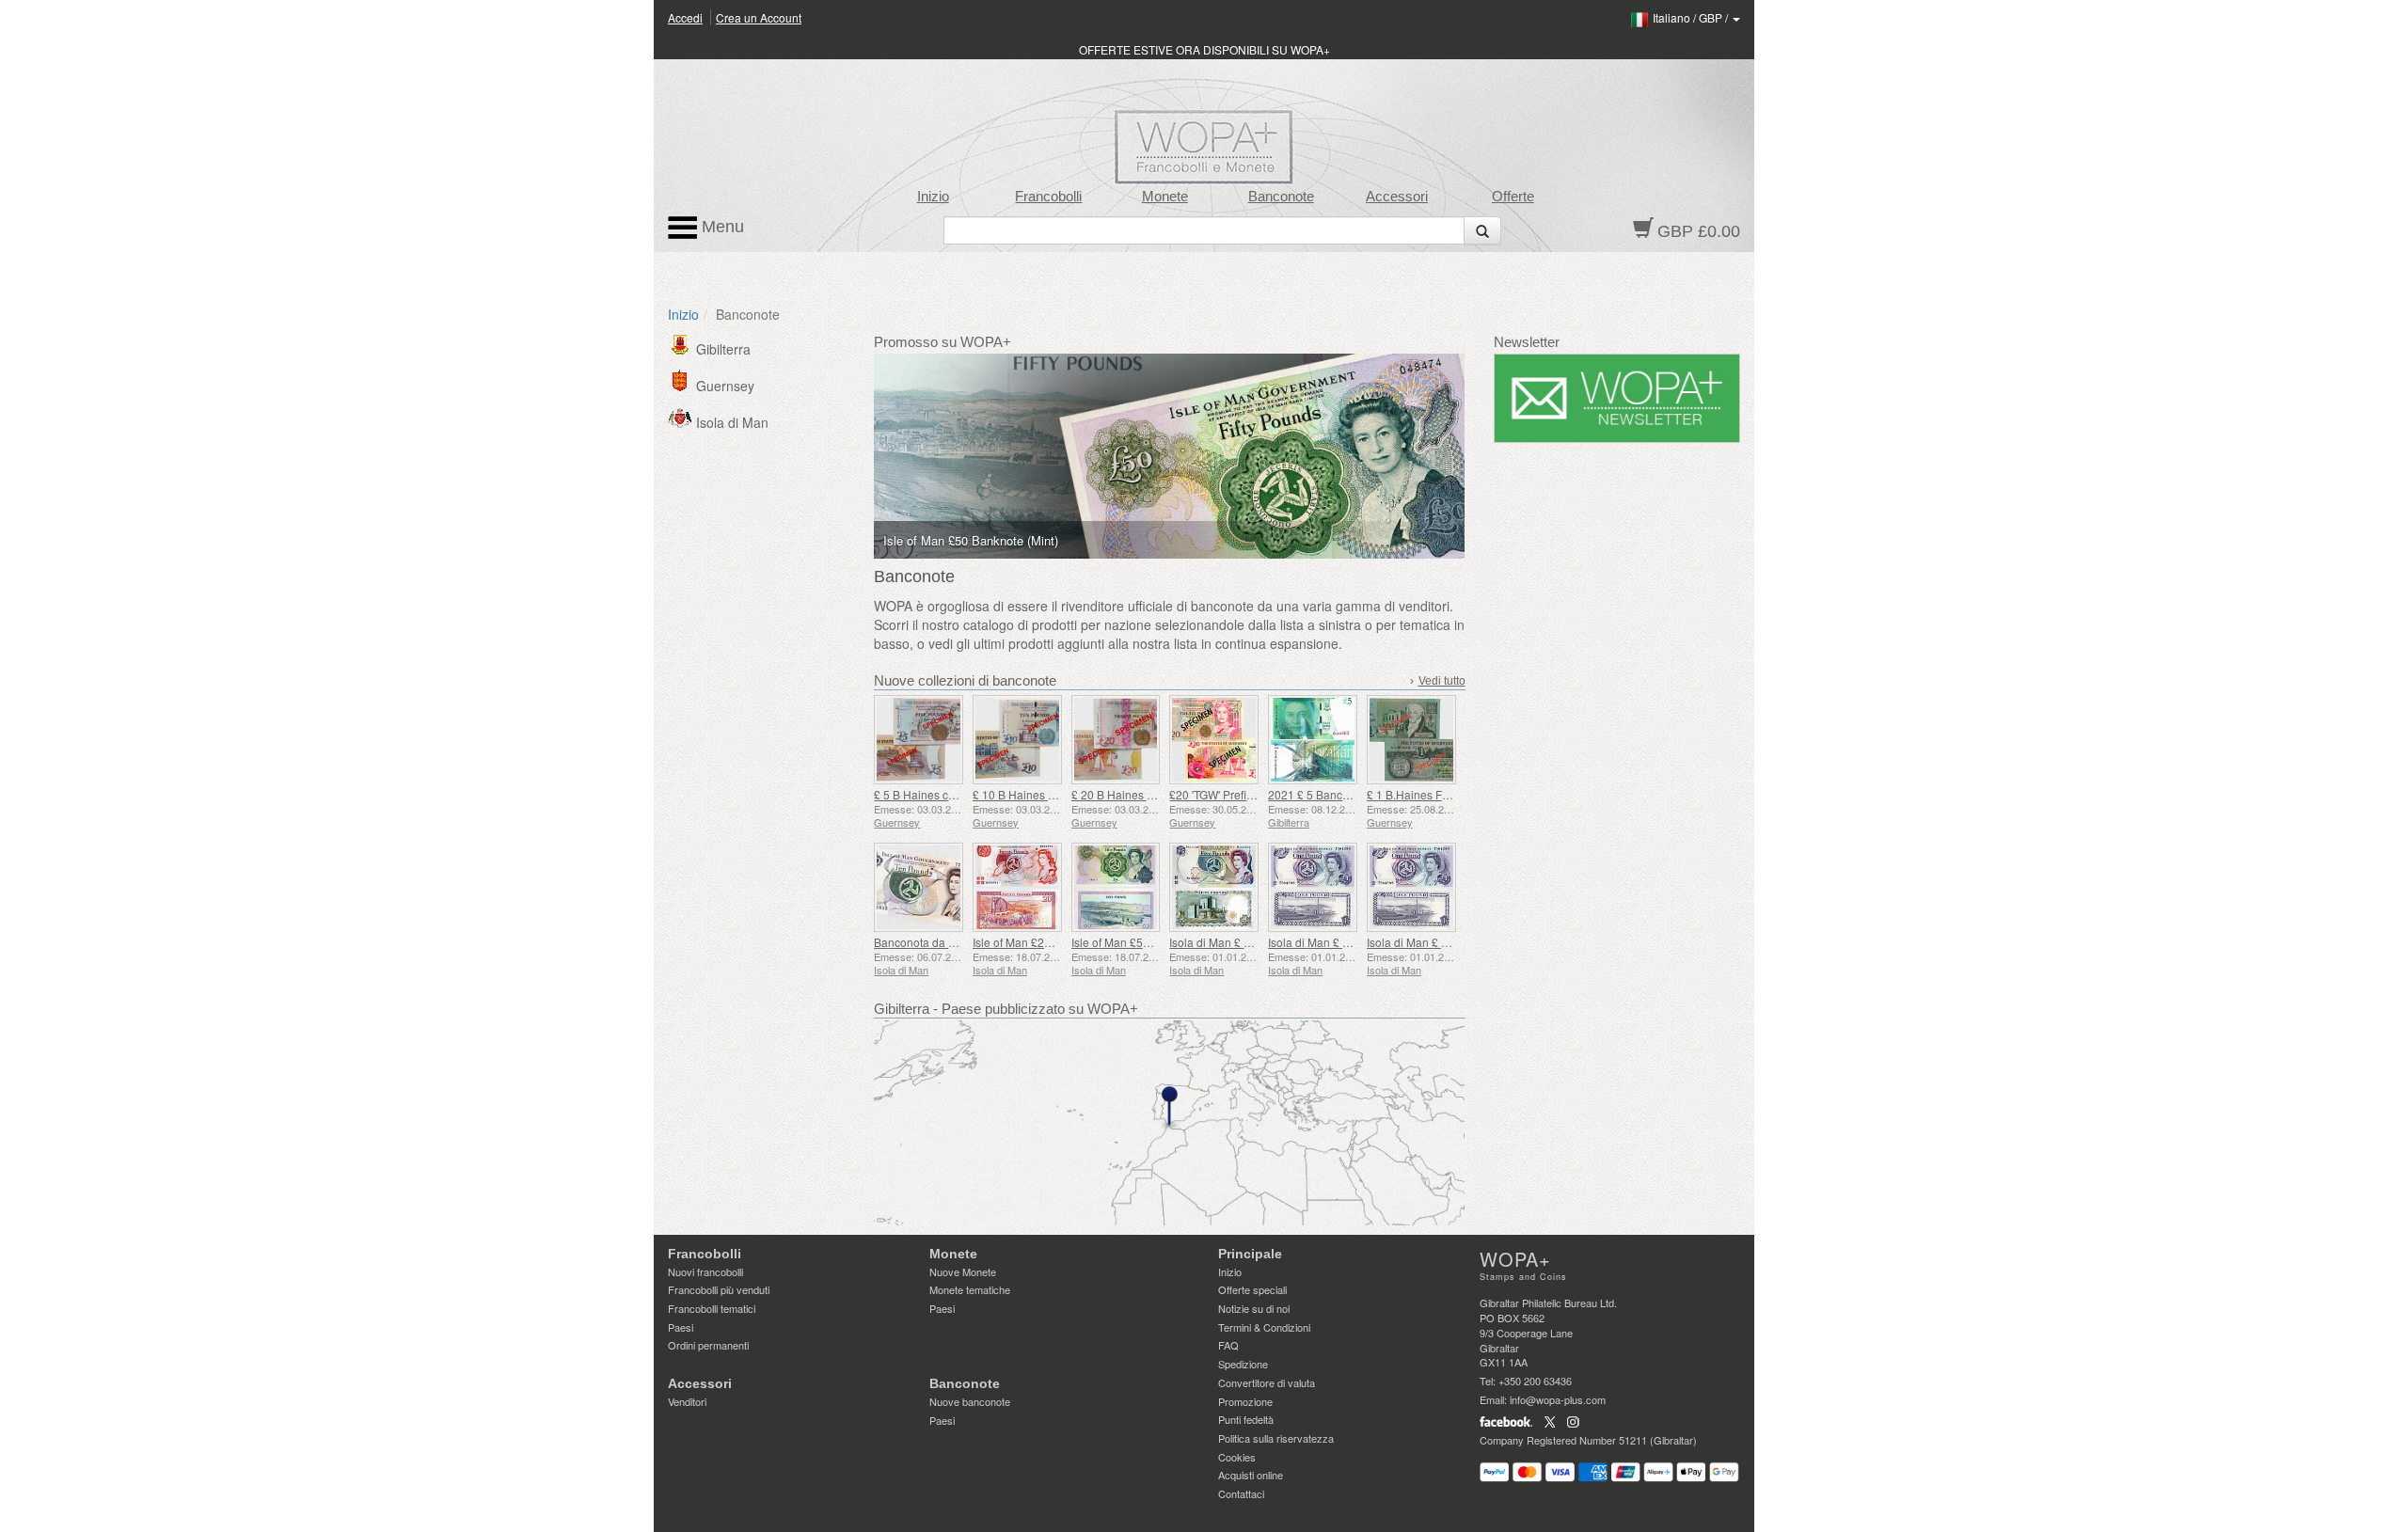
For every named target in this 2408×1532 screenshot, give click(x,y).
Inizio (933, 197)
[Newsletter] (1617, 398)
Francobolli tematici (712, 1308)
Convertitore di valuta (1267, 1382)
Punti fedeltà (1246, 1419)
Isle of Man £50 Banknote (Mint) (1152, 942)
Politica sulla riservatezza (1276, 1438)
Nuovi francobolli (705, 1271)
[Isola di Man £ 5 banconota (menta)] (1214, 887)
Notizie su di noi (1254, 1308)
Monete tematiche (970, 1289)
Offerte (1513, 197)
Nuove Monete (963, 1271)
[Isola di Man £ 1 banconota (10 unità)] (1411, 887)
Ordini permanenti (708, 1345)
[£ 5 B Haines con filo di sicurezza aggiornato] (919, 740)
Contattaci (1241, 1493)
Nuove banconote (970, 1401)
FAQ (1228, 1345)
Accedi (685, 17)
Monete (1165, 197)
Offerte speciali (1252, 1289)
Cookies (1237, 1457)
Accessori (1397, 197)
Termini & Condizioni (1264, 1327)
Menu (721, 227)
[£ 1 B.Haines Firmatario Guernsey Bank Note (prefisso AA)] (1411, 740)
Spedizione (1243, 1364)
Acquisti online (1251, 1475)
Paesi (681, 1327)
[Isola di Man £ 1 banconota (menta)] (1313, 887)
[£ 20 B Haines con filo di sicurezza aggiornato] (1116, 740)
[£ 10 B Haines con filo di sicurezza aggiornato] (1017, 740)
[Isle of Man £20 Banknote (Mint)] (1017, 887)
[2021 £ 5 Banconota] (1313, 740)
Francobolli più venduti (719, 1289)
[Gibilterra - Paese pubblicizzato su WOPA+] (1169, 1123)
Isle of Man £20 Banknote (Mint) (1053, 942)
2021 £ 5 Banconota (1320, 794)
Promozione (1245, 1401)
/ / (1692, 17)
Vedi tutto (1442, 681)
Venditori (687, 1401)
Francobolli (1048, 197)
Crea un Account (759, 17)
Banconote (1281, 197)
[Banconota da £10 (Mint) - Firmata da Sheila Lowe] (919, 887)
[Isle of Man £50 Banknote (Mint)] (1116, 887)
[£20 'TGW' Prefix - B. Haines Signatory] (1214, 740)
